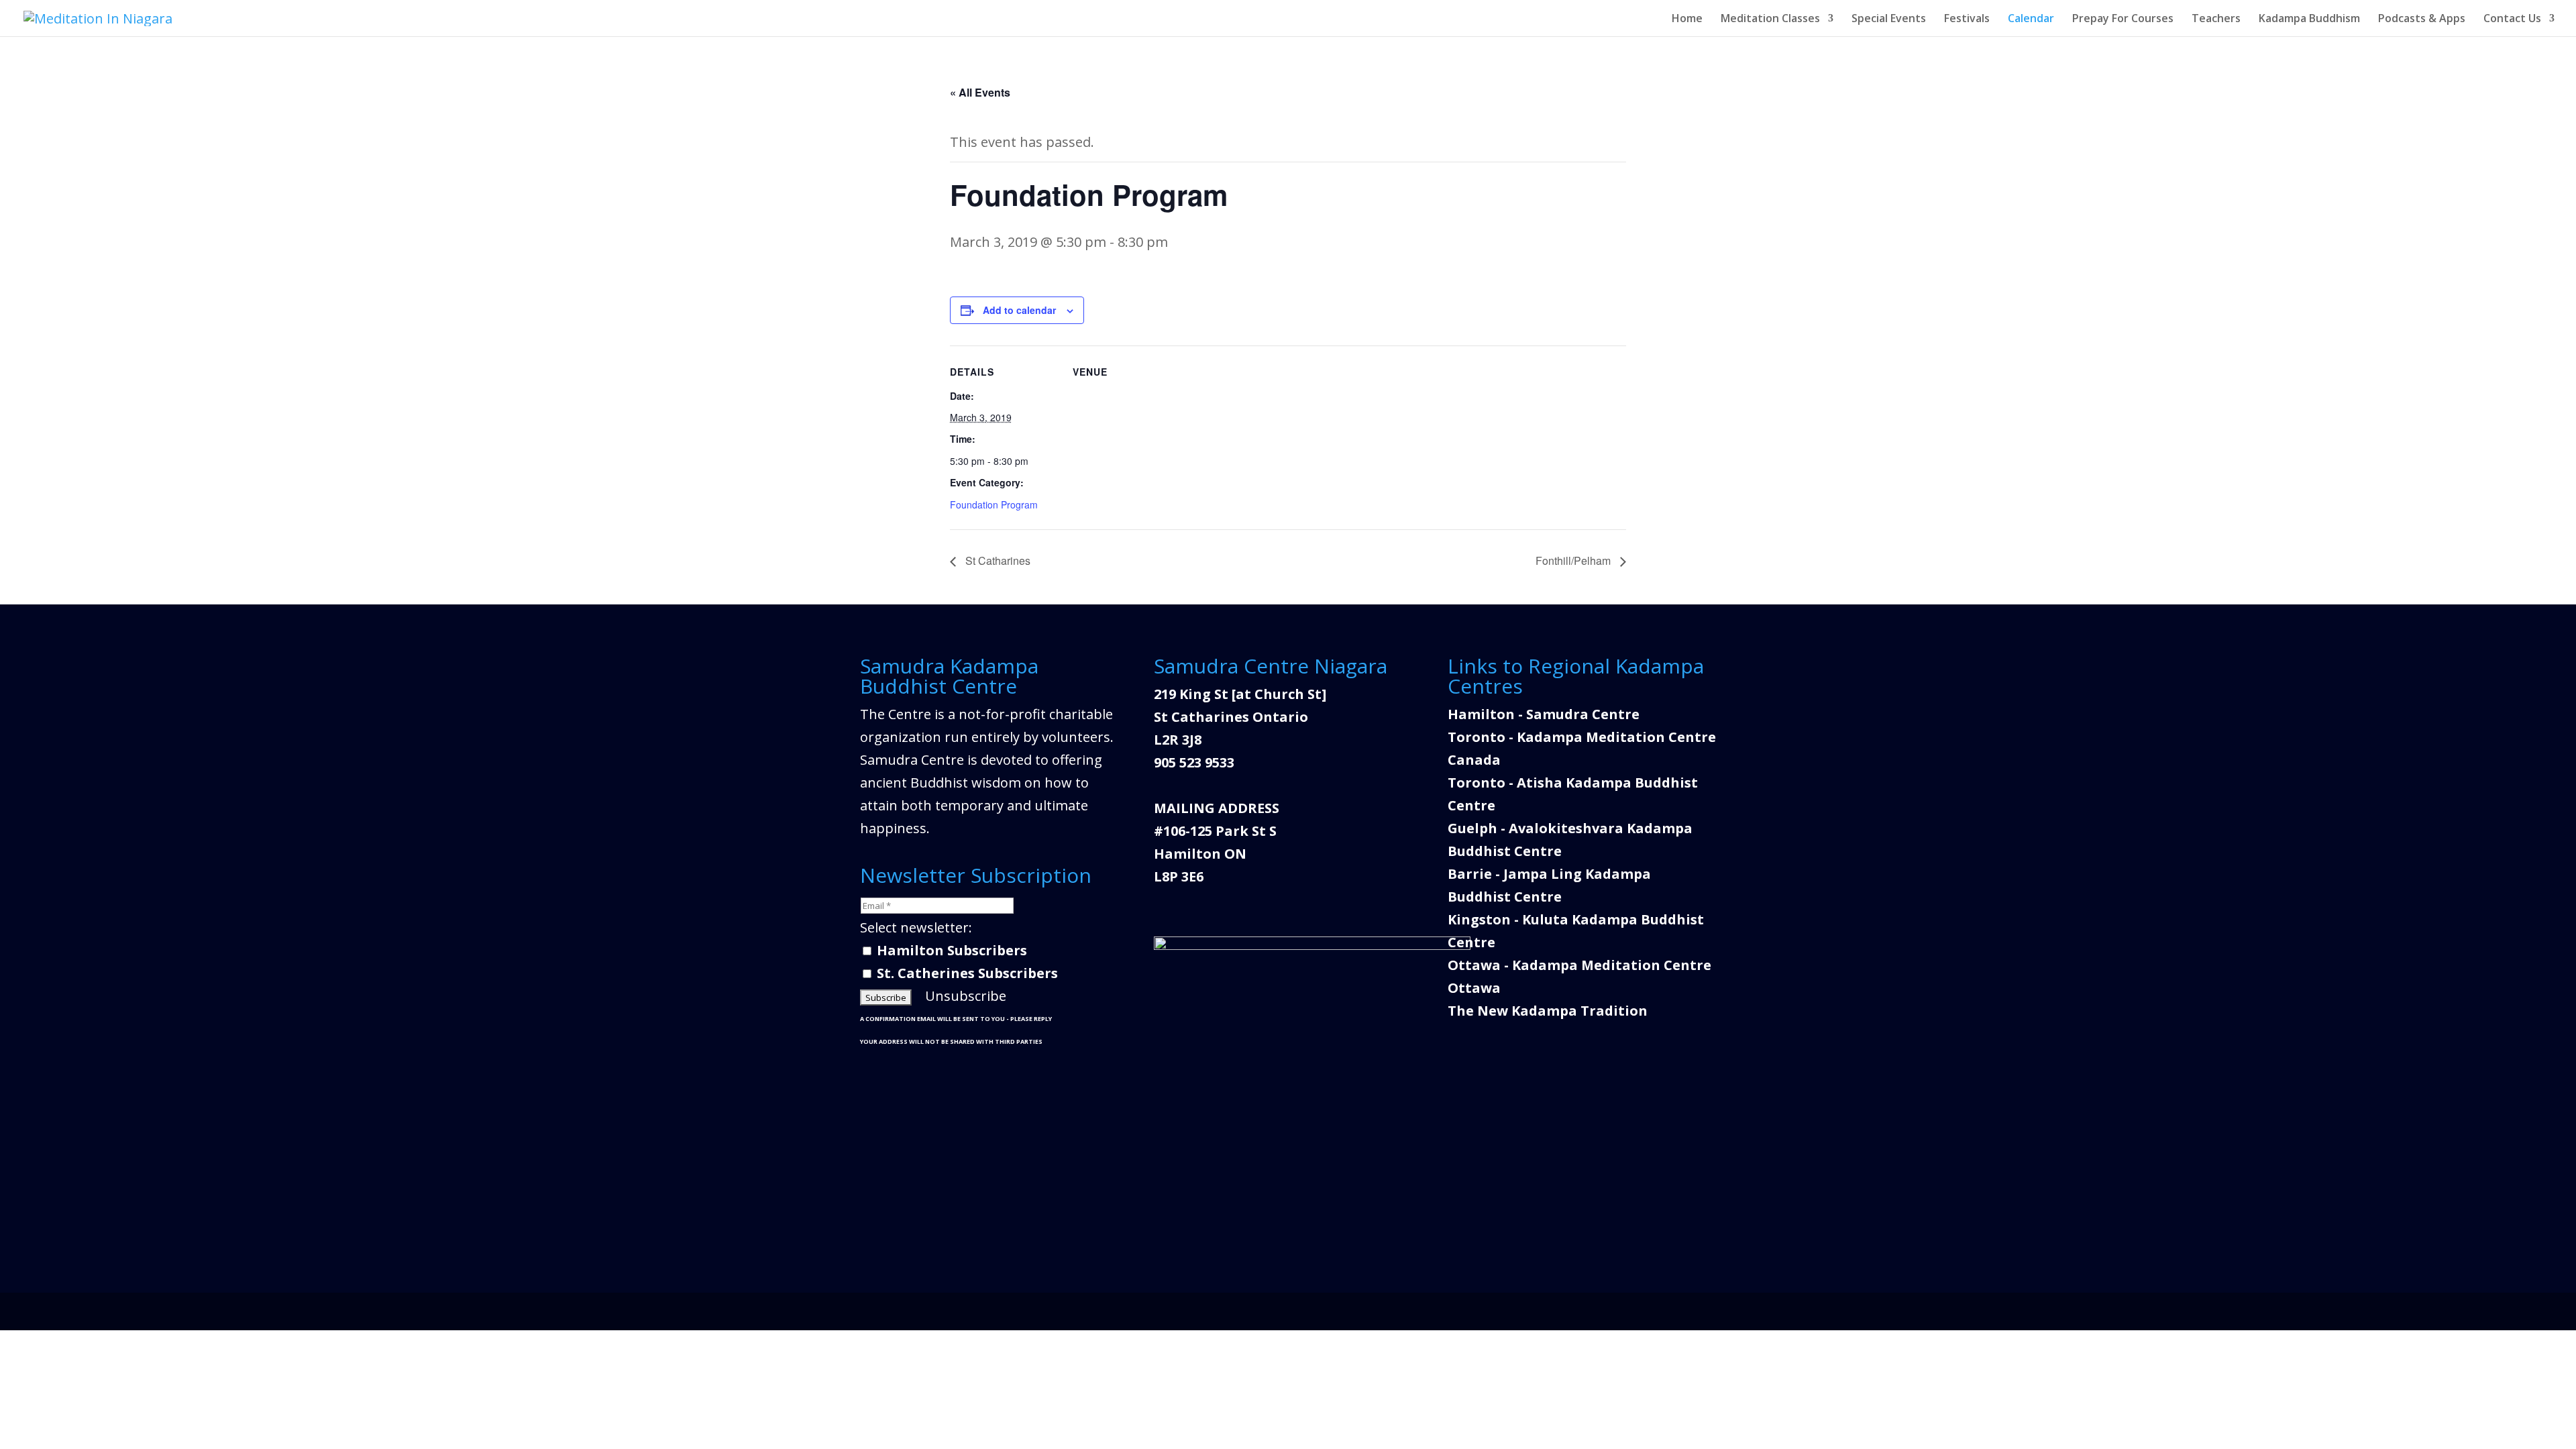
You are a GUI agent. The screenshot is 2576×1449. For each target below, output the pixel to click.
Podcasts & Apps (2422, 19)
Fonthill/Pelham (1574, 560)
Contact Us (2512, 19)
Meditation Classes (1770, 19)
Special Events (1889, 19)
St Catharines (997, 560)
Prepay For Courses (2123, 19)
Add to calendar (1019, 310)
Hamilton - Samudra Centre (1544, 714)
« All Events (980, 92)
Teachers (2216, 19)
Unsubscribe (966, 996)
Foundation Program (994, 504)
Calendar (2031, 19)
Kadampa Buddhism (2309, 19)
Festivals (1967, 19)
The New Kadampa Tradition (1548, 1011)
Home (1687, 19)
